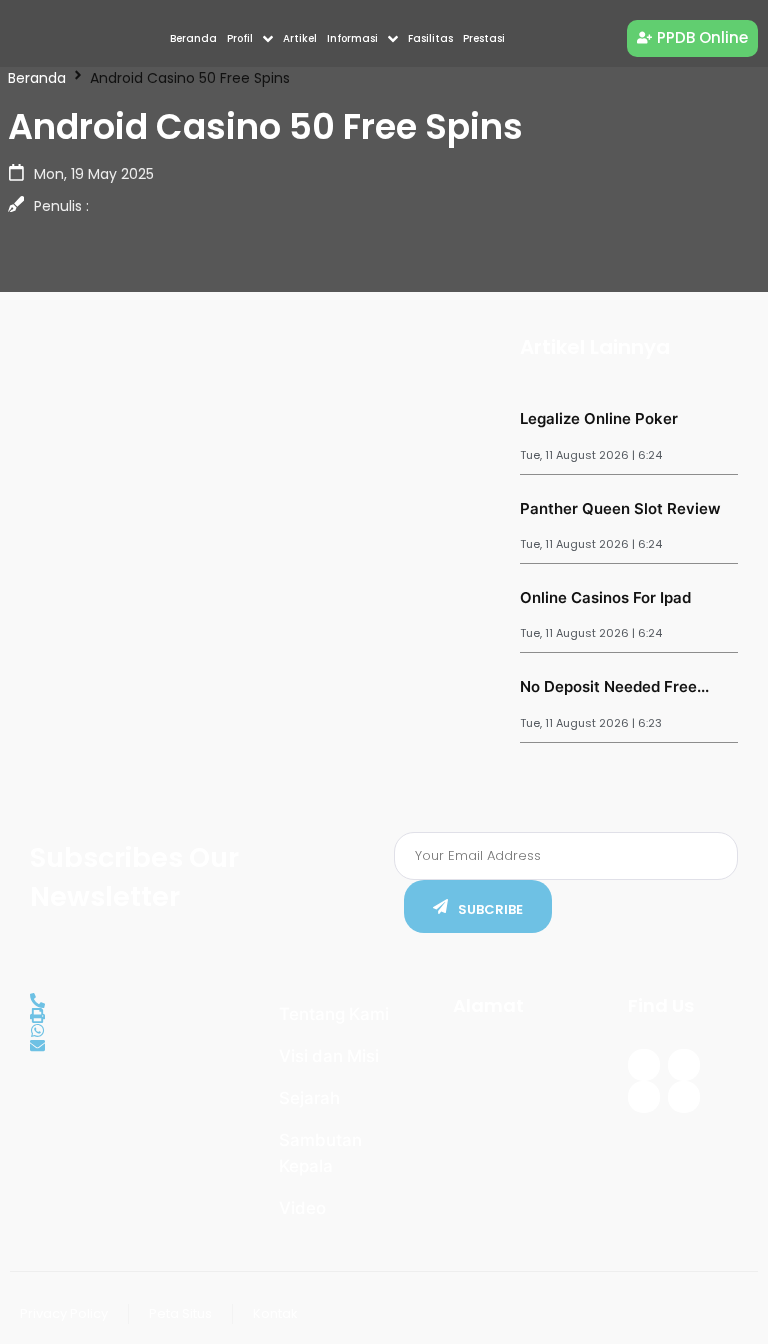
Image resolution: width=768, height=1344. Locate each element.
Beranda (37, 78)
